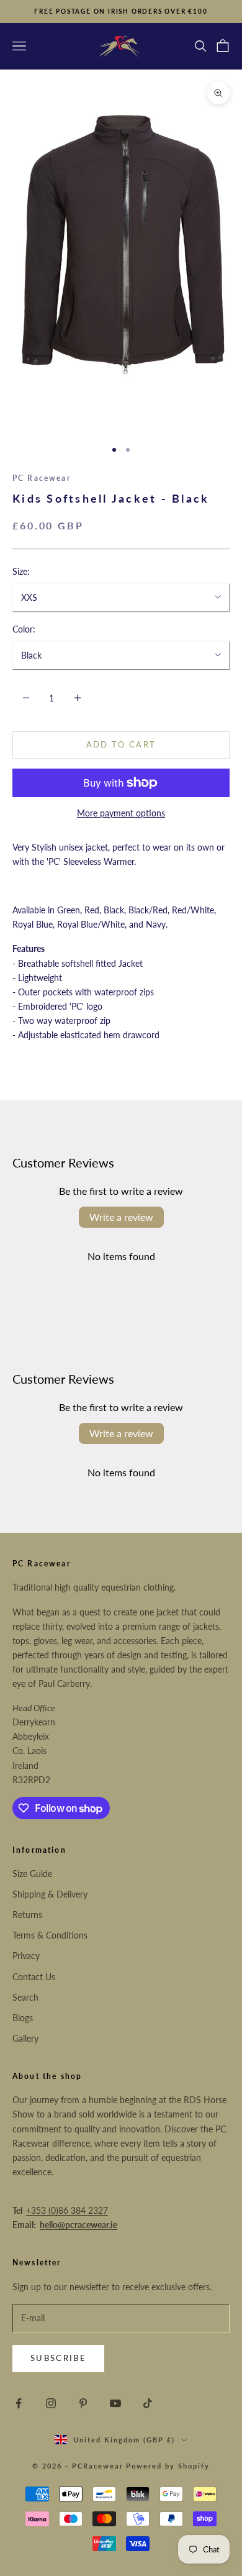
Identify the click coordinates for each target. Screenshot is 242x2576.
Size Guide (32, 1874)
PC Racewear (42, 478)
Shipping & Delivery (50, 1894)
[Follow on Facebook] (19, 2403)
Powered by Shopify (168, 2466)
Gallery (25, 2038)
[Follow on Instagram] (51, 2403)
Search (25, 1997)
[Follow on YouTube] (115, 2403)
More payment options (121, 813)
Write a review (121, 1217)
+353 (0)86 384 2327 (67, 2210)
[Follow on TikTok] (148, 2403)
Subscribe (58, 2358)
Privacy (26, 1956)
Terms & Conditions (50, 1935)
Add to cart (121, 744)
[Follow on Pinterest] (83, 2403)
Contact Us (34, 1977)
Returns (27, 1915)
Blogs (23, 2018)
